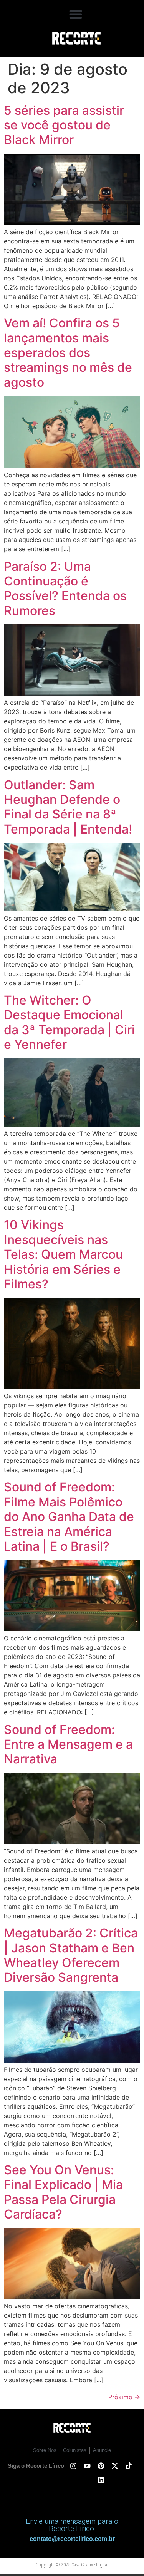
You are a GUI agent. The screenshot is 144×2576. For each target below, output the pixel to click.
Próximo (124, 2397)
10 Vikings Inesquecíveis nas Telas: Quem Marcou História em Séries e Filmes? (63, 1254)
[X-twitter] (115, 2466)
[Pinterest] (101, 2466)
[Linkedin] (101, 2480)
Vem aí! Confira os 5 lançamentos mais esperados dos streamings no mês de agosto (68, 353)
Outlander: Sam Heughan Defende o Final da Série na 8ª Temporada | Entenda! (68, 807)
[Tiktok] (129, 2466)
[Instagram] (73, 2466)
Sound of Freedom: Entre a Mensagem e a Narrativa (68, 1744)
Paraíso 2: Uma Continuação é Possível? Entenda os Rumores (65, 589)
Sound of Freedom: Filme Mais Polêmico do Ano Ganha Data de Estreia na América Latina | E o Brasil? (69, 1517)
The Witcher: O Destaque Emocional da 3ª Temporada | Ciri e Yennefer (69, 1022)
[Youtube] (87, 2466)
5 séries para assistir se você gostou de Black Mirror (64, 125)
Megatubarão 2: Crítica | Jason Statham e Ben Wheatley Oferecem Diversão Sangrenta (71, 1955)
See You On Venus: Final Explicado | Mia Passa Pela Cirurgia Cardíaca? (63, 2192)
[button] (76, 14)
